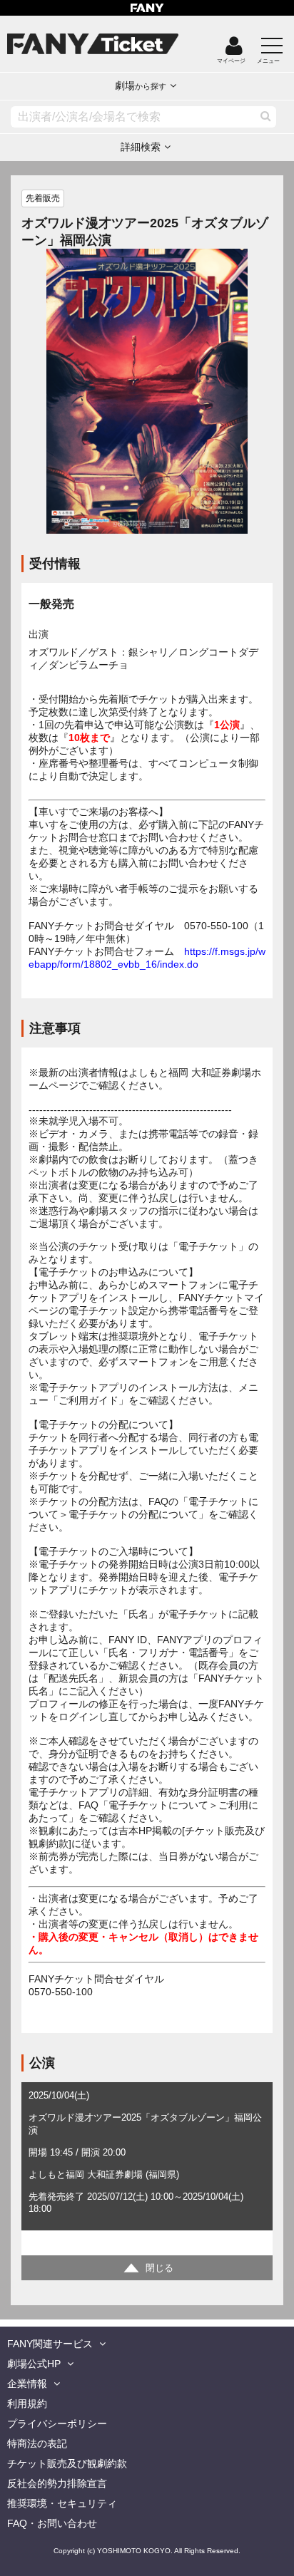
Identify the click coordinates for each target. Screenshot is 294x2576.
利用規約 (27, 2404)
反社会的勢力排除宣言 (57, 2483)
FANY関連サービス (50, 2344)
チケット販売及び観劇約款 (67, 2463)
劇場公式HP (34, 2364)
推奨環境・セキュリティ (62, 2503)
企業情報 (27, 2384)
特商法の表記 (37, 2443)
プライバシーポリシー (57, 2424)
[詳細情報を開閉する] (147, 2268)
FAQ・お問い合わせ (52, 2523)
